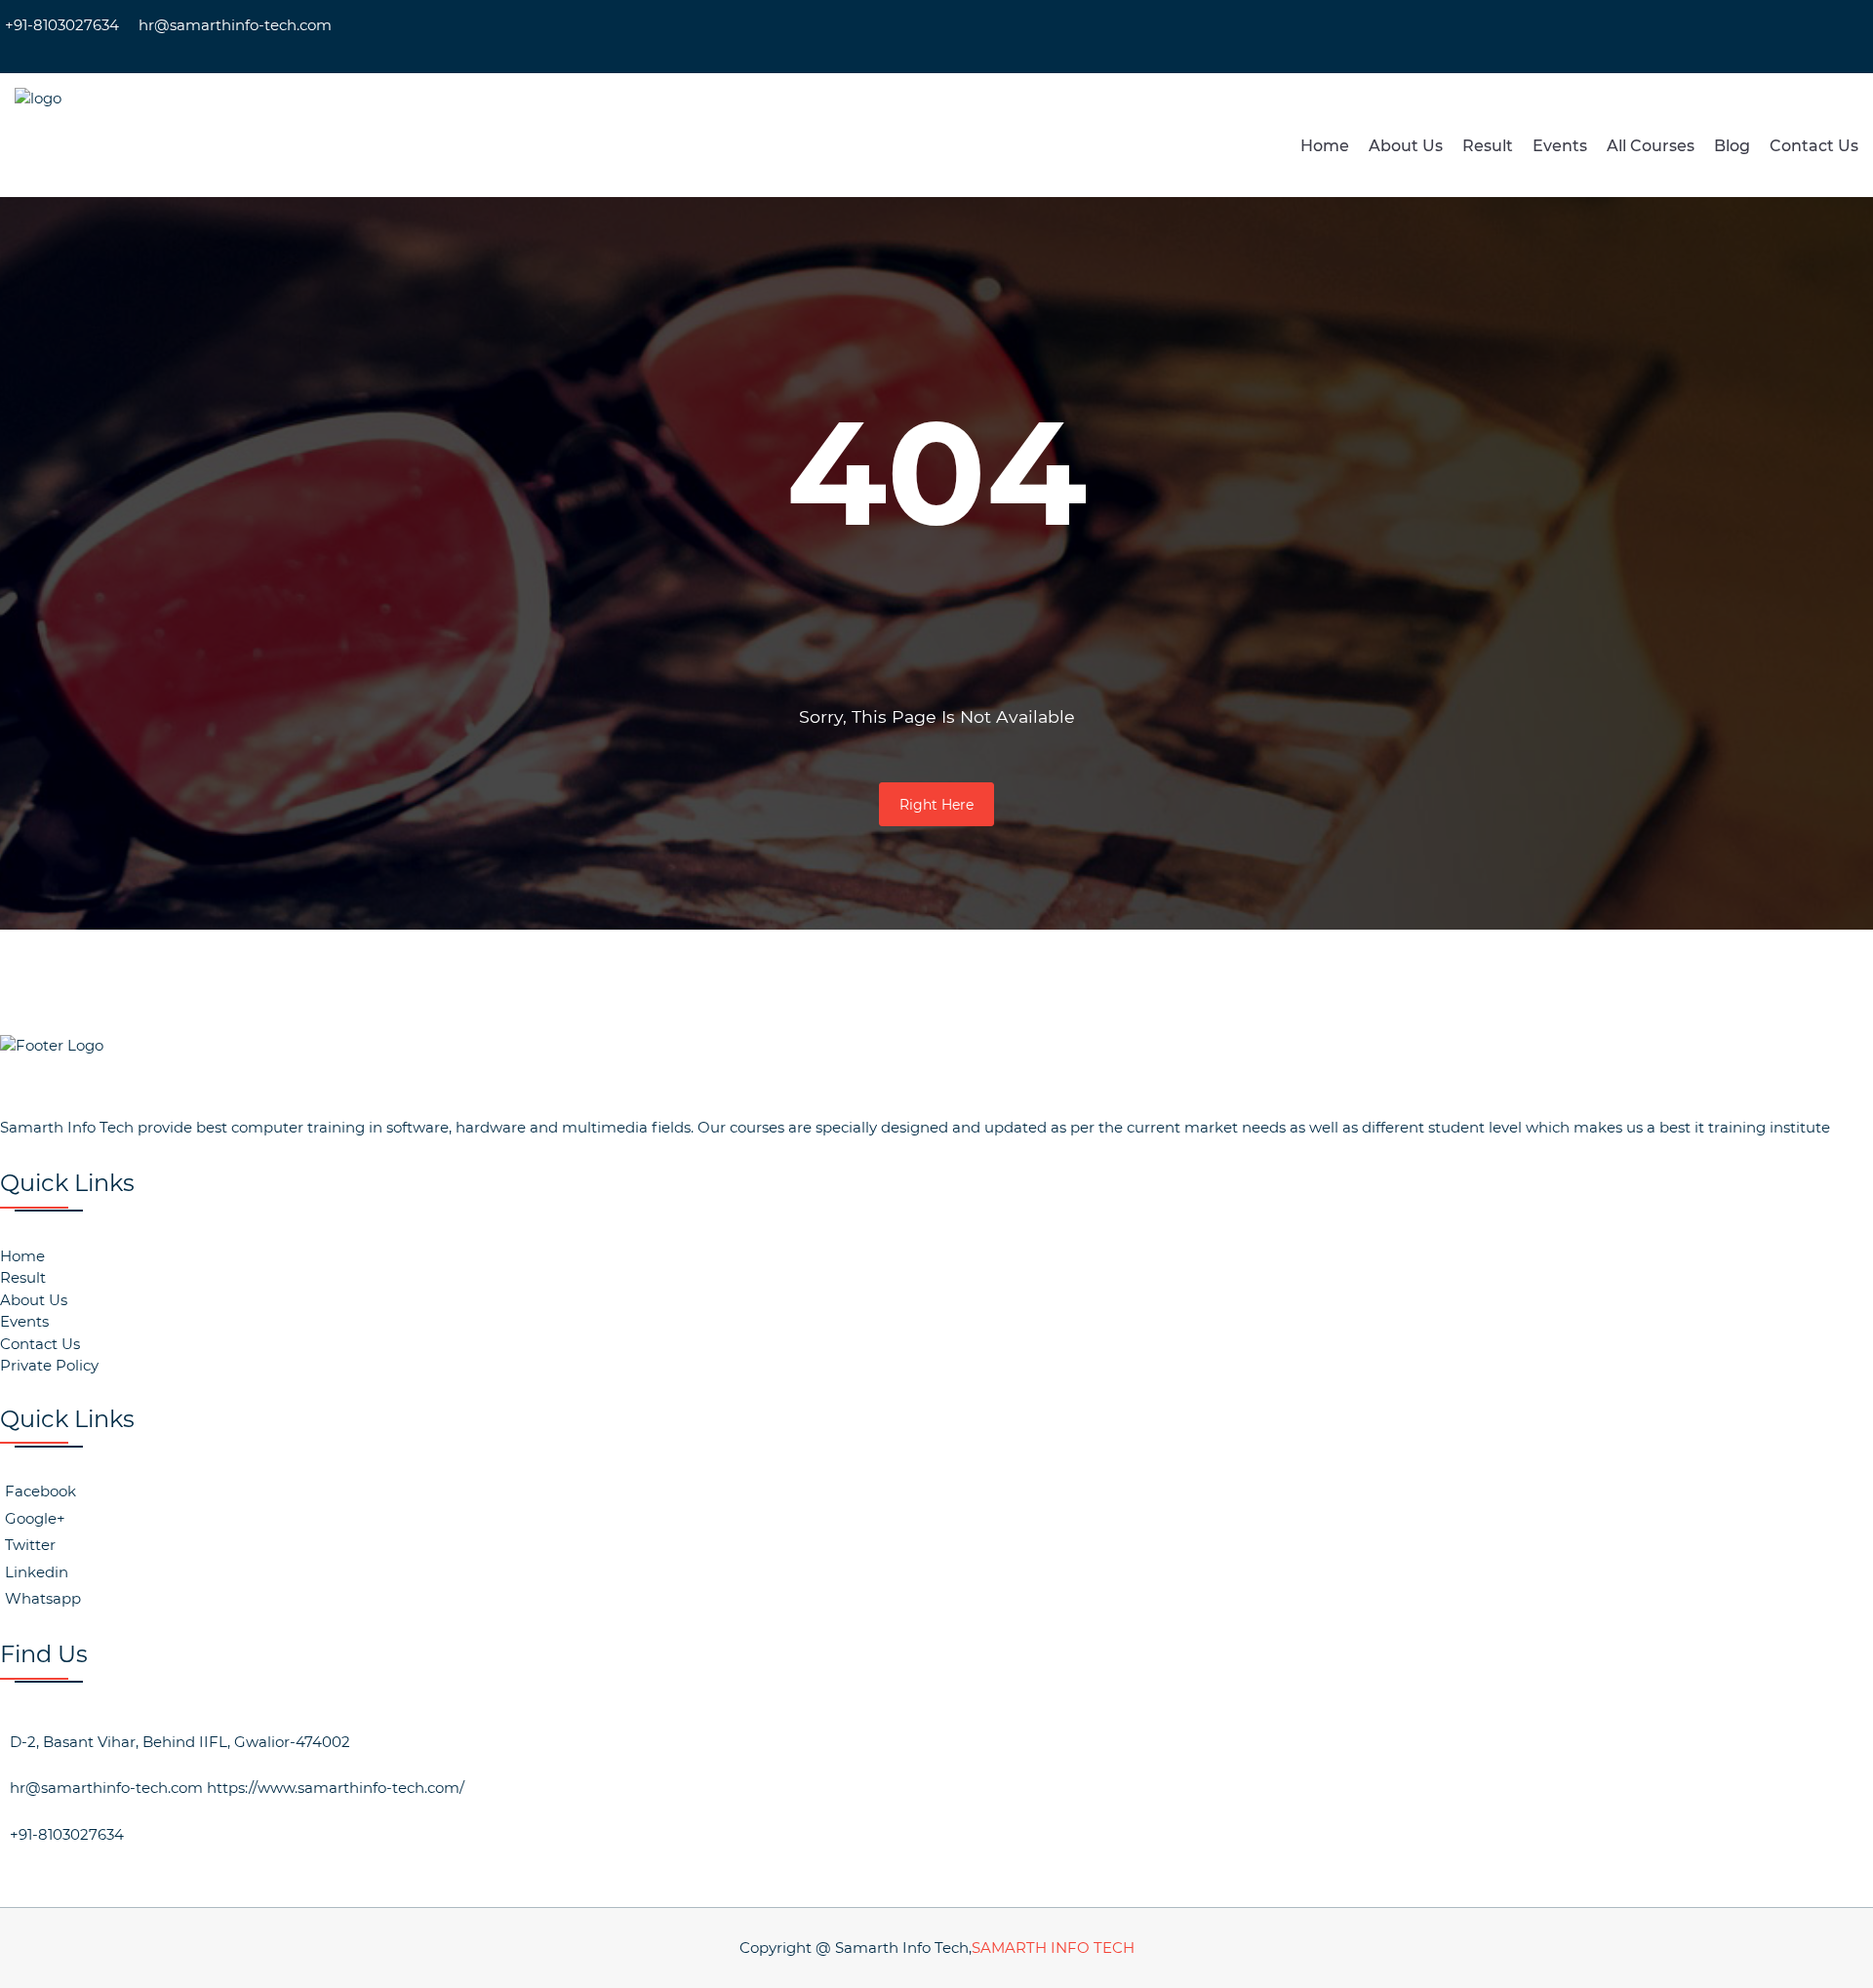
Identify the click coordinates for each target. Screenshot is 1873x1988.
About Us (1406, 146)
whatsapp (43, 1598)
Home (1325, 146)
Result (1488, 146)
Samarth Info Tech (1053, 1948)
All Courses (1651, 146)
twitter (30, 1545)
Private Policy (49, 1365)
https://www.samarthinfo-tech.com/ (336, 1788)
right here (936, 805)
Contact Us (1814, 146)
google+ (35, 1518)
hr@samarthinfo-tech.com (235, 25)
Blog (1732, 146)
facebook (40, 1491)
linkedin (37, 1572)
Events (1560, 146)
